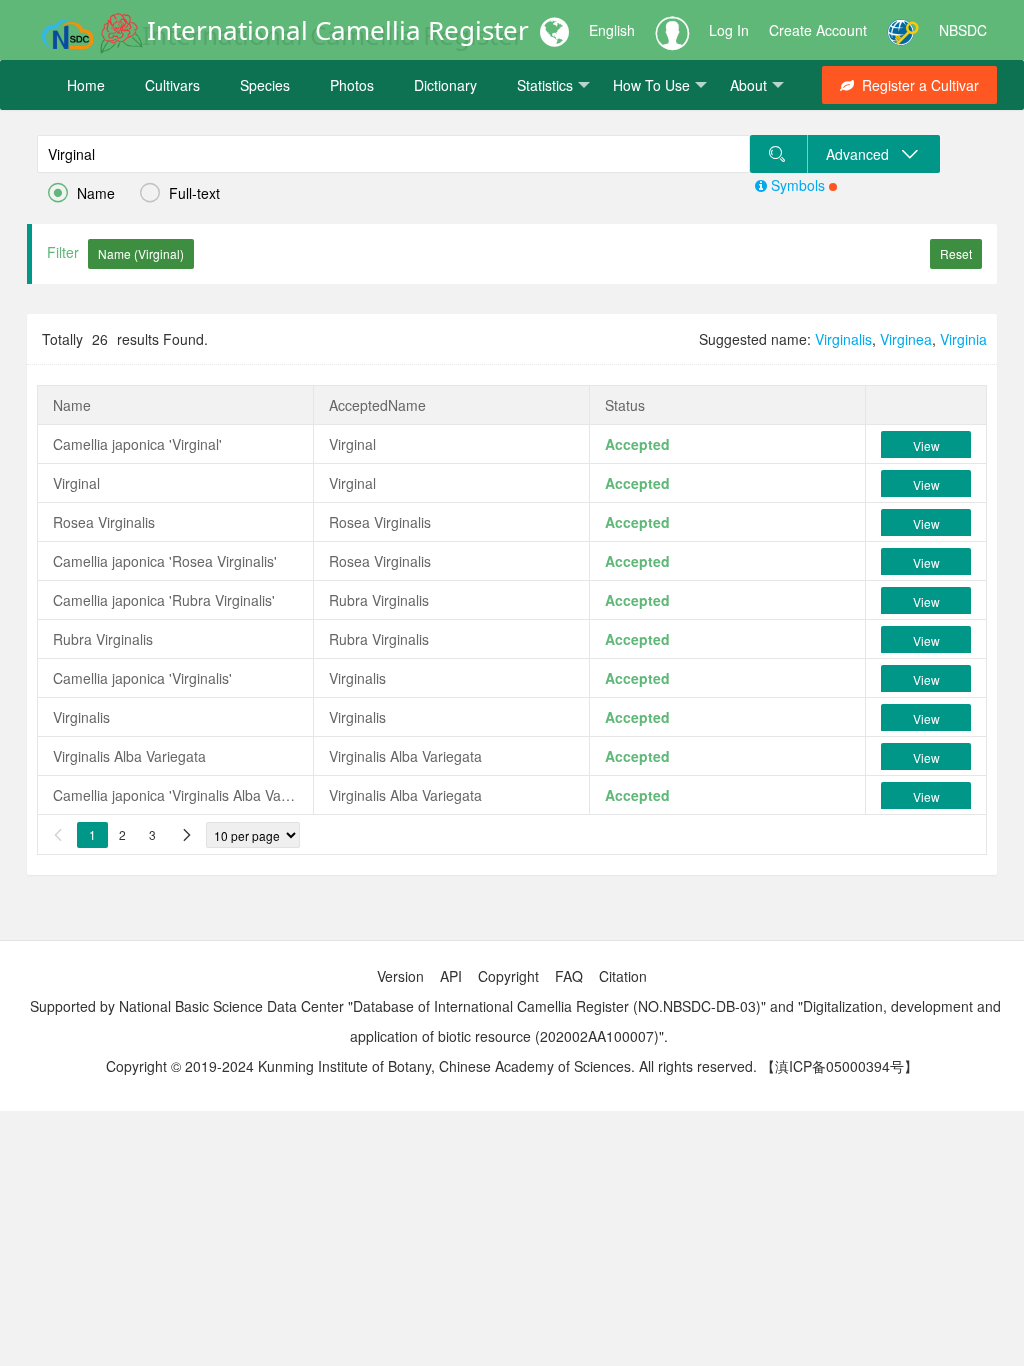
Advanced (863, 154)
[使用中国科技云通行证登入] (903, 30)
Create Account (818, 30)
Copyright (508, 976)
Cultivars (172, 85)
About (748, 85)
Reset (956, 253)
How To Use (651, 85)
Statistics (545, 85)
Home (86, 85)
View (926, 445)
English (612, 30)
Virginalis (843, 339)
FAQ (569, 976)
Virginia (963, 339)
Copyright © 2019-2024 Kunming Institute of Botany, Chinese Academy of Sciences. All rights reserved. (431, 1066)
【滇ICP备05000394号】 (839, 1066)
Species (265, 85)
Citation (623, 976)
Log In (729, 30)
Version (400, 976)
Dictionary (445, 85)
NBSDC (963, 30)
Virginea (906, 339)
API (451, 976)
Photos (352, 85)
